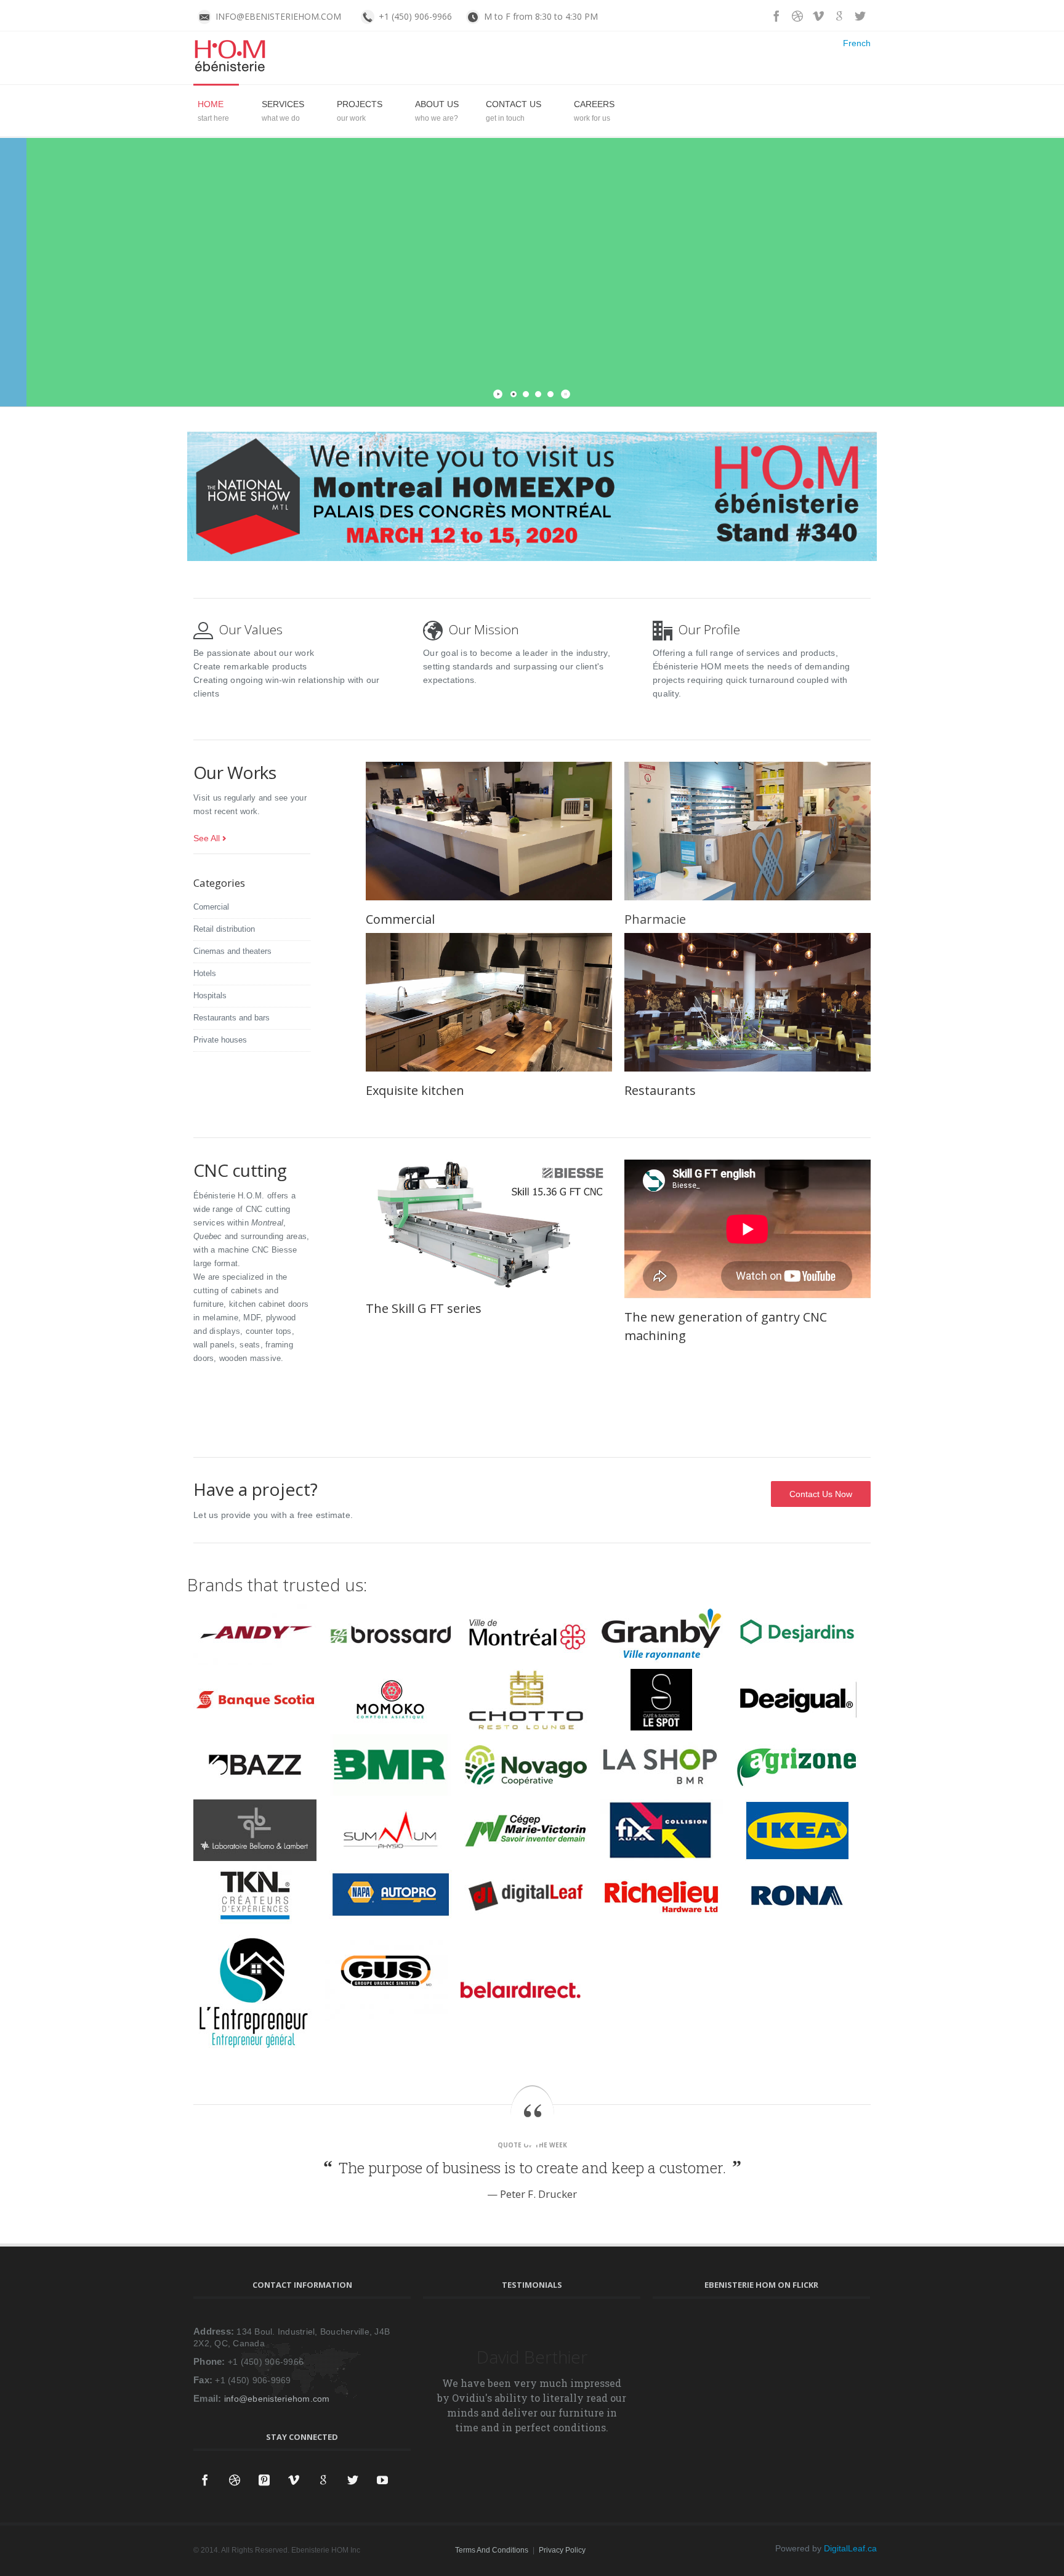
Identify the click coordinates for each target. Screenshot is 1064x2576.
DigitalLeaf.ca (850, 2548)
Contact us (514, 104)
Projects (360, 104)
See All (207, 838)
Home (211, 104)
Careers (594, 104)
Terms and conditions (492, 2550)
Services (283, 104)
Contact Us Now (249, 321)
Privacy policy (562, 2550)
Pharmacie (655, 919)
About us (437, 104)
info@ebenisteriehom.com (277, 2399)
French (857, 43)
